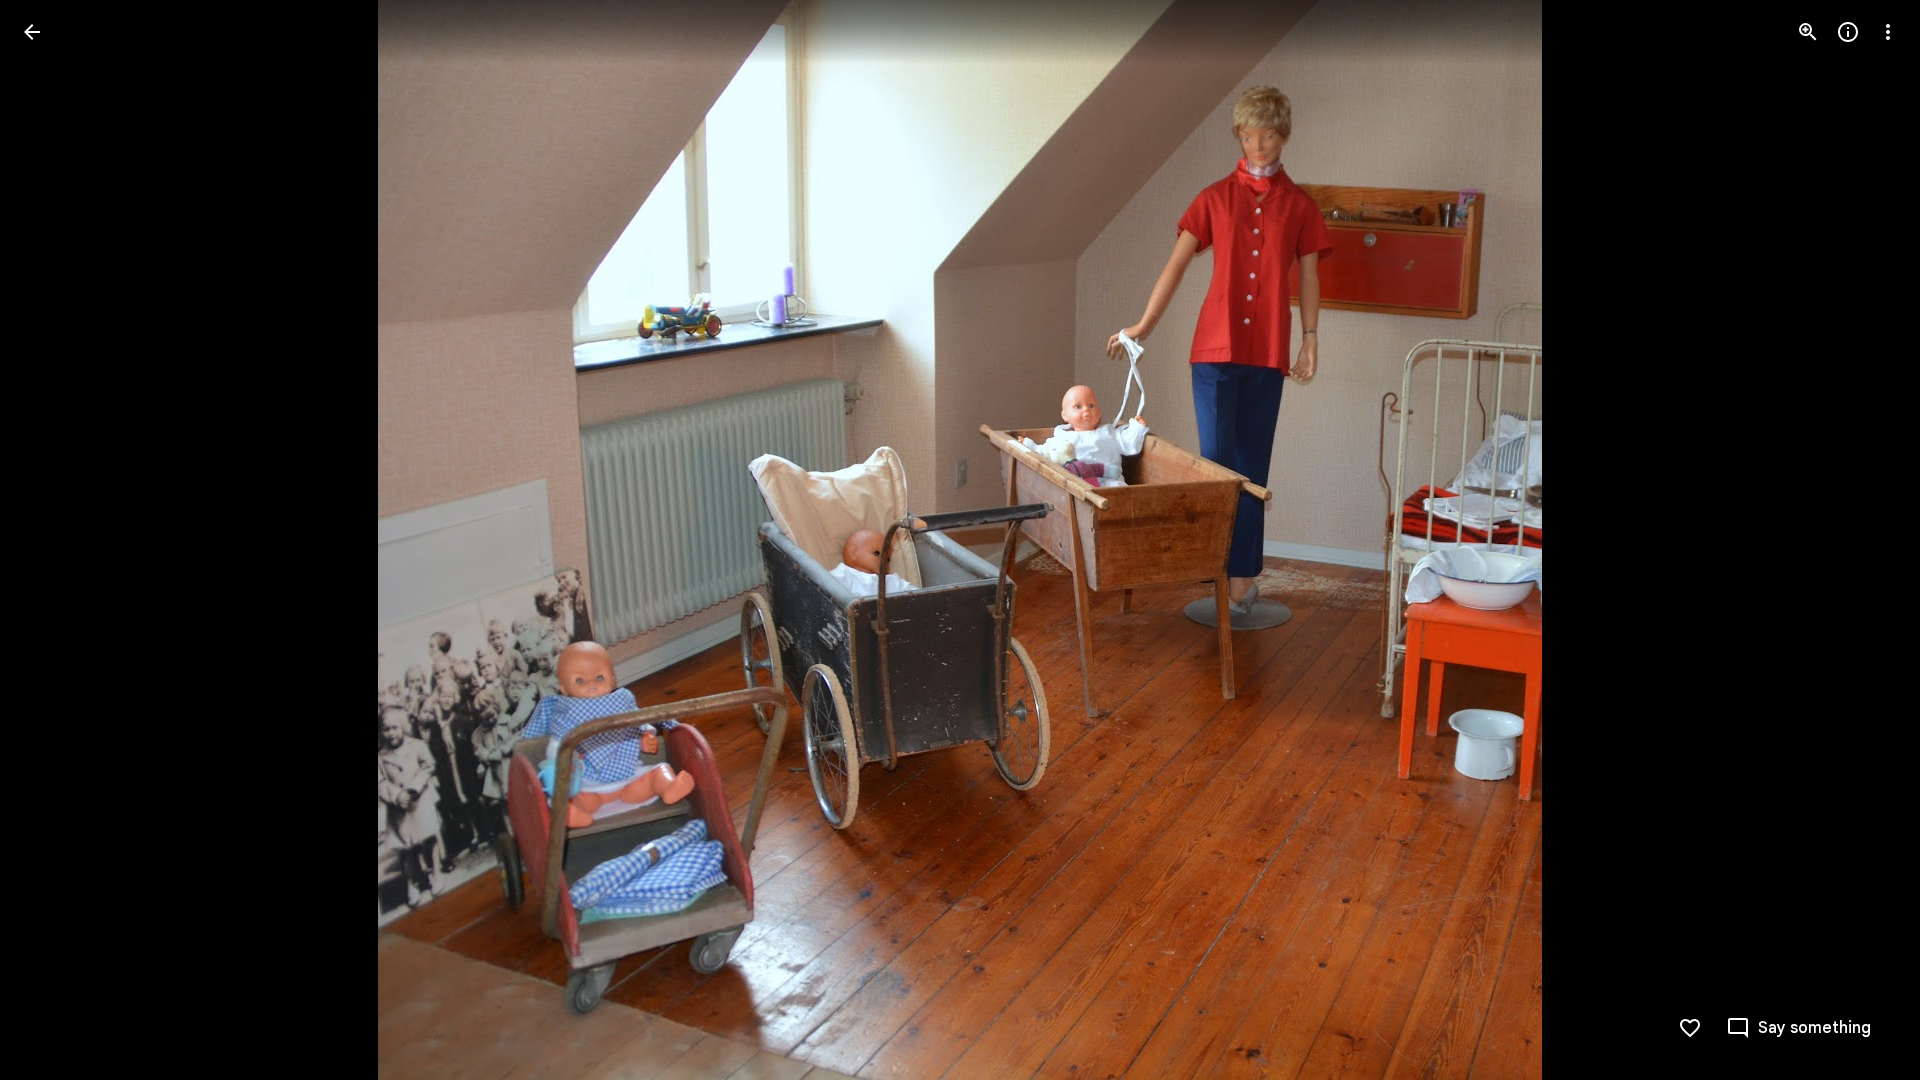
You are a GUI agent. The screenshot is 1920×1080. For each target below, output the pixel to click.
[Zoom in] (1808, 32)
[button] (56, 540)
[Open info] (1848, 32)
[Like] (1690, 1028)
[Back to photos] (32, 32)
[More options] (1888, 32)
